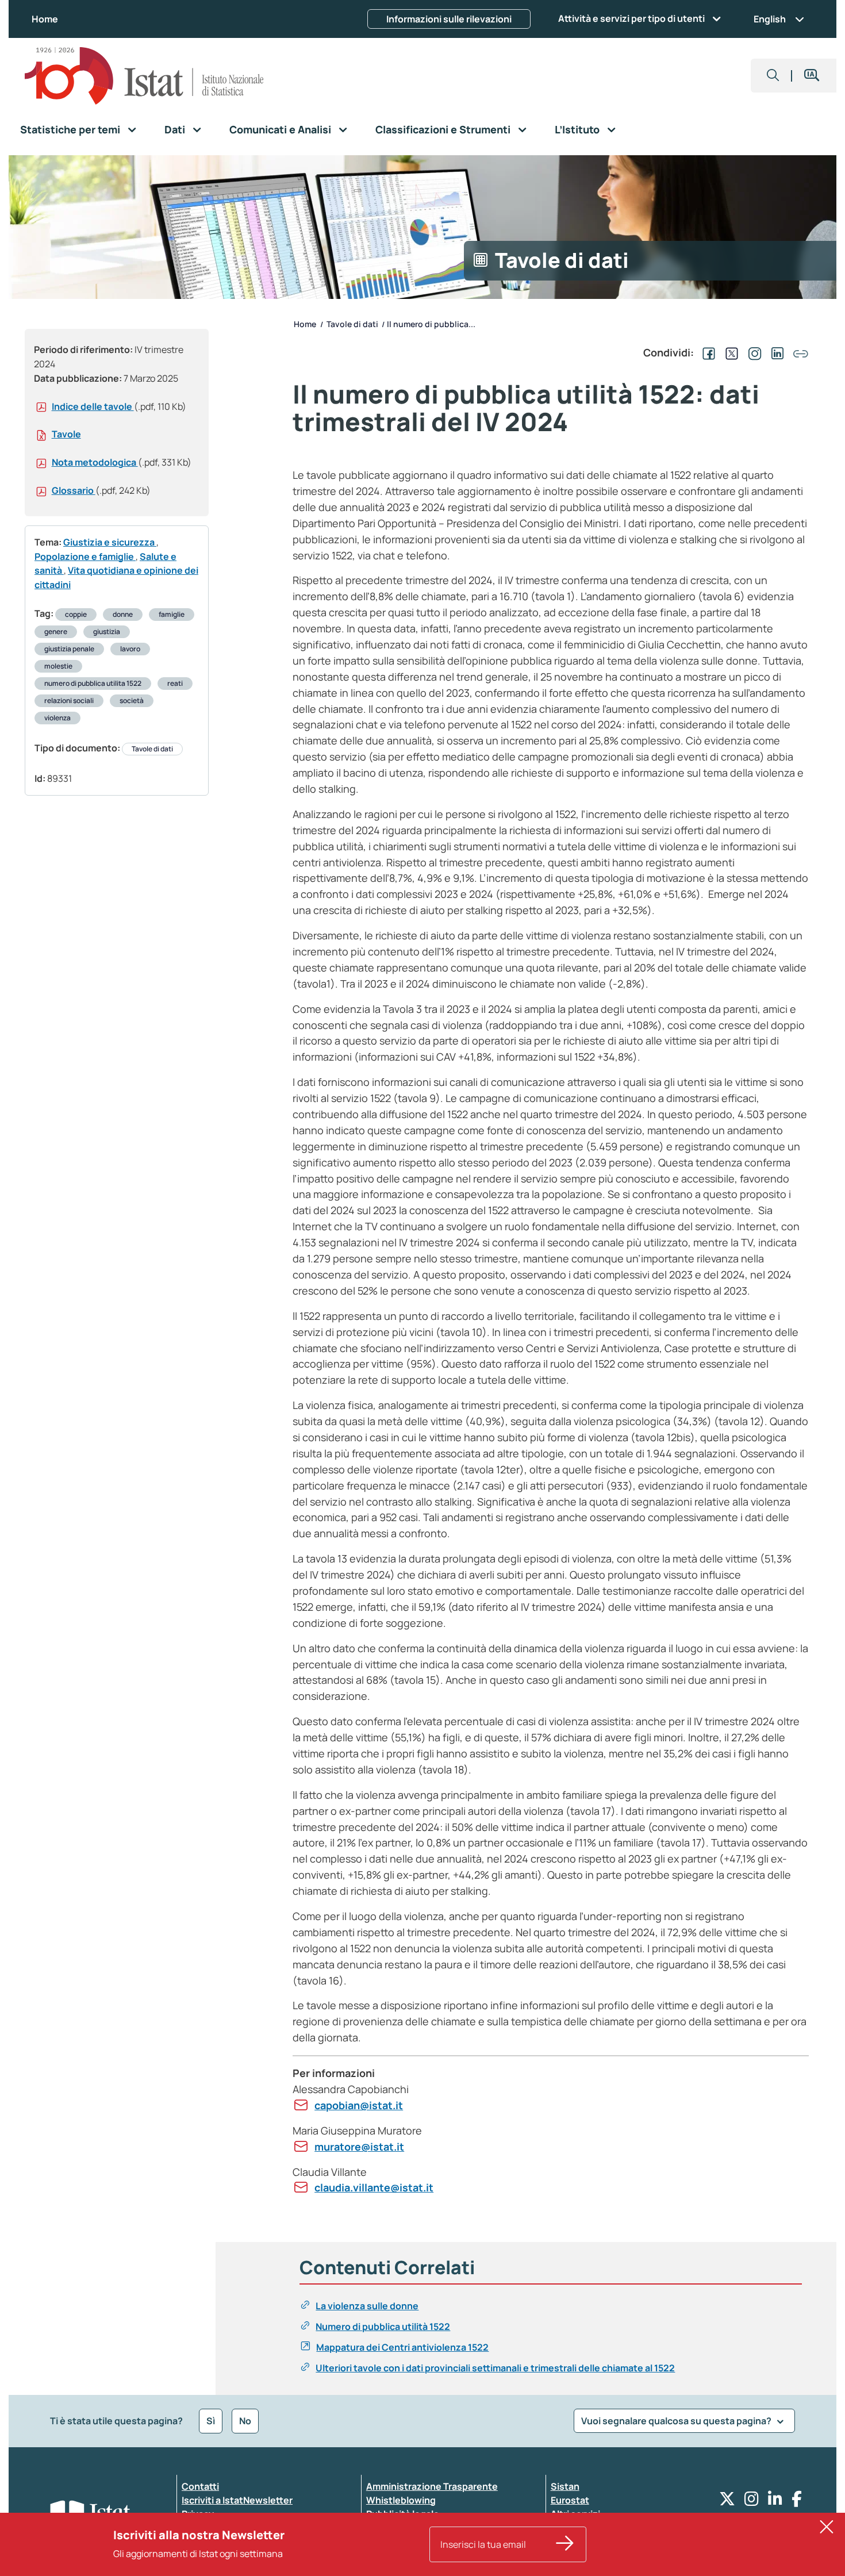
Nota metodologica (95, 462)
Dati (175, 129)
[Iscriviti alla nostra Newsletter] (565, 2544)
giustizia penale (69, 649)
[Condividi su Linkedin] (775, 352)
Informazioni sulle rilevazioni (449, 19)
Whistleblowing (401, 2500)
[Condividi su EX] (729, 352)
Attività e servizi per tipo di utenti (631, 18)
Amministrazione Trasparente (432, 2486)
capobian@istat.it (359, 2105)
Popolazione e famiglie (85, 556)
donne (123, 614)
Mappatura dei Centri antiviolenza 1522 (402, 2347)
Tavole (66, 434)
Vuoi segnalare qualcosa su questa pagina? (677, 2421)
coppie (76, 614)
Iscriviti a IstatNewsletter (237, 2500)
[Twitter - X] (727, 2502)
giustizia (107, 631)
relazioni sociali (69, 700)
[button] (773, 76)
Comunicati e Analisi (280, 129)
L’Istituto (577, 129)
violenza (57, 718)
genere (56, 631)
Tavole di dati (152, 749)
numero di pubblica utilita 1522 (93, 683)
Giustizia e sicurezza (110, 542)
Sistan (565, 2486)
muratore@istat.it (359, 2147)
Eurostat (570, 2500)
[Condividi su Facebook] (706, 352)
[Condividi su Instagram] (752, 352)
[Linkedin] (775, 2502)
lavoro (130, 649)
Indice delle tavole (93, 406)
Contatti (200, 2486)
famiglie (172, 614)
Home (45, 19)
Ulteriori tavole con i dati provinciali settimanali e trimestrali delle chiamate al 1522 (495, 2368)
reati (175, 683)
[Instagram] (752, 2502)
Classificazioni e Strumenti (443, 129)
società (132, 700)
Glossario (74, 490)
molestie (58, 666)
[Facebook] (797, 2502)
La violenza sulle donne (367, 2306)
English (770, 19)
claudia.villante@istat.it (374, 2187)
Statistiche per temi (70, 129)
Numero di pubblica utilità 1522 (383, 2327)
